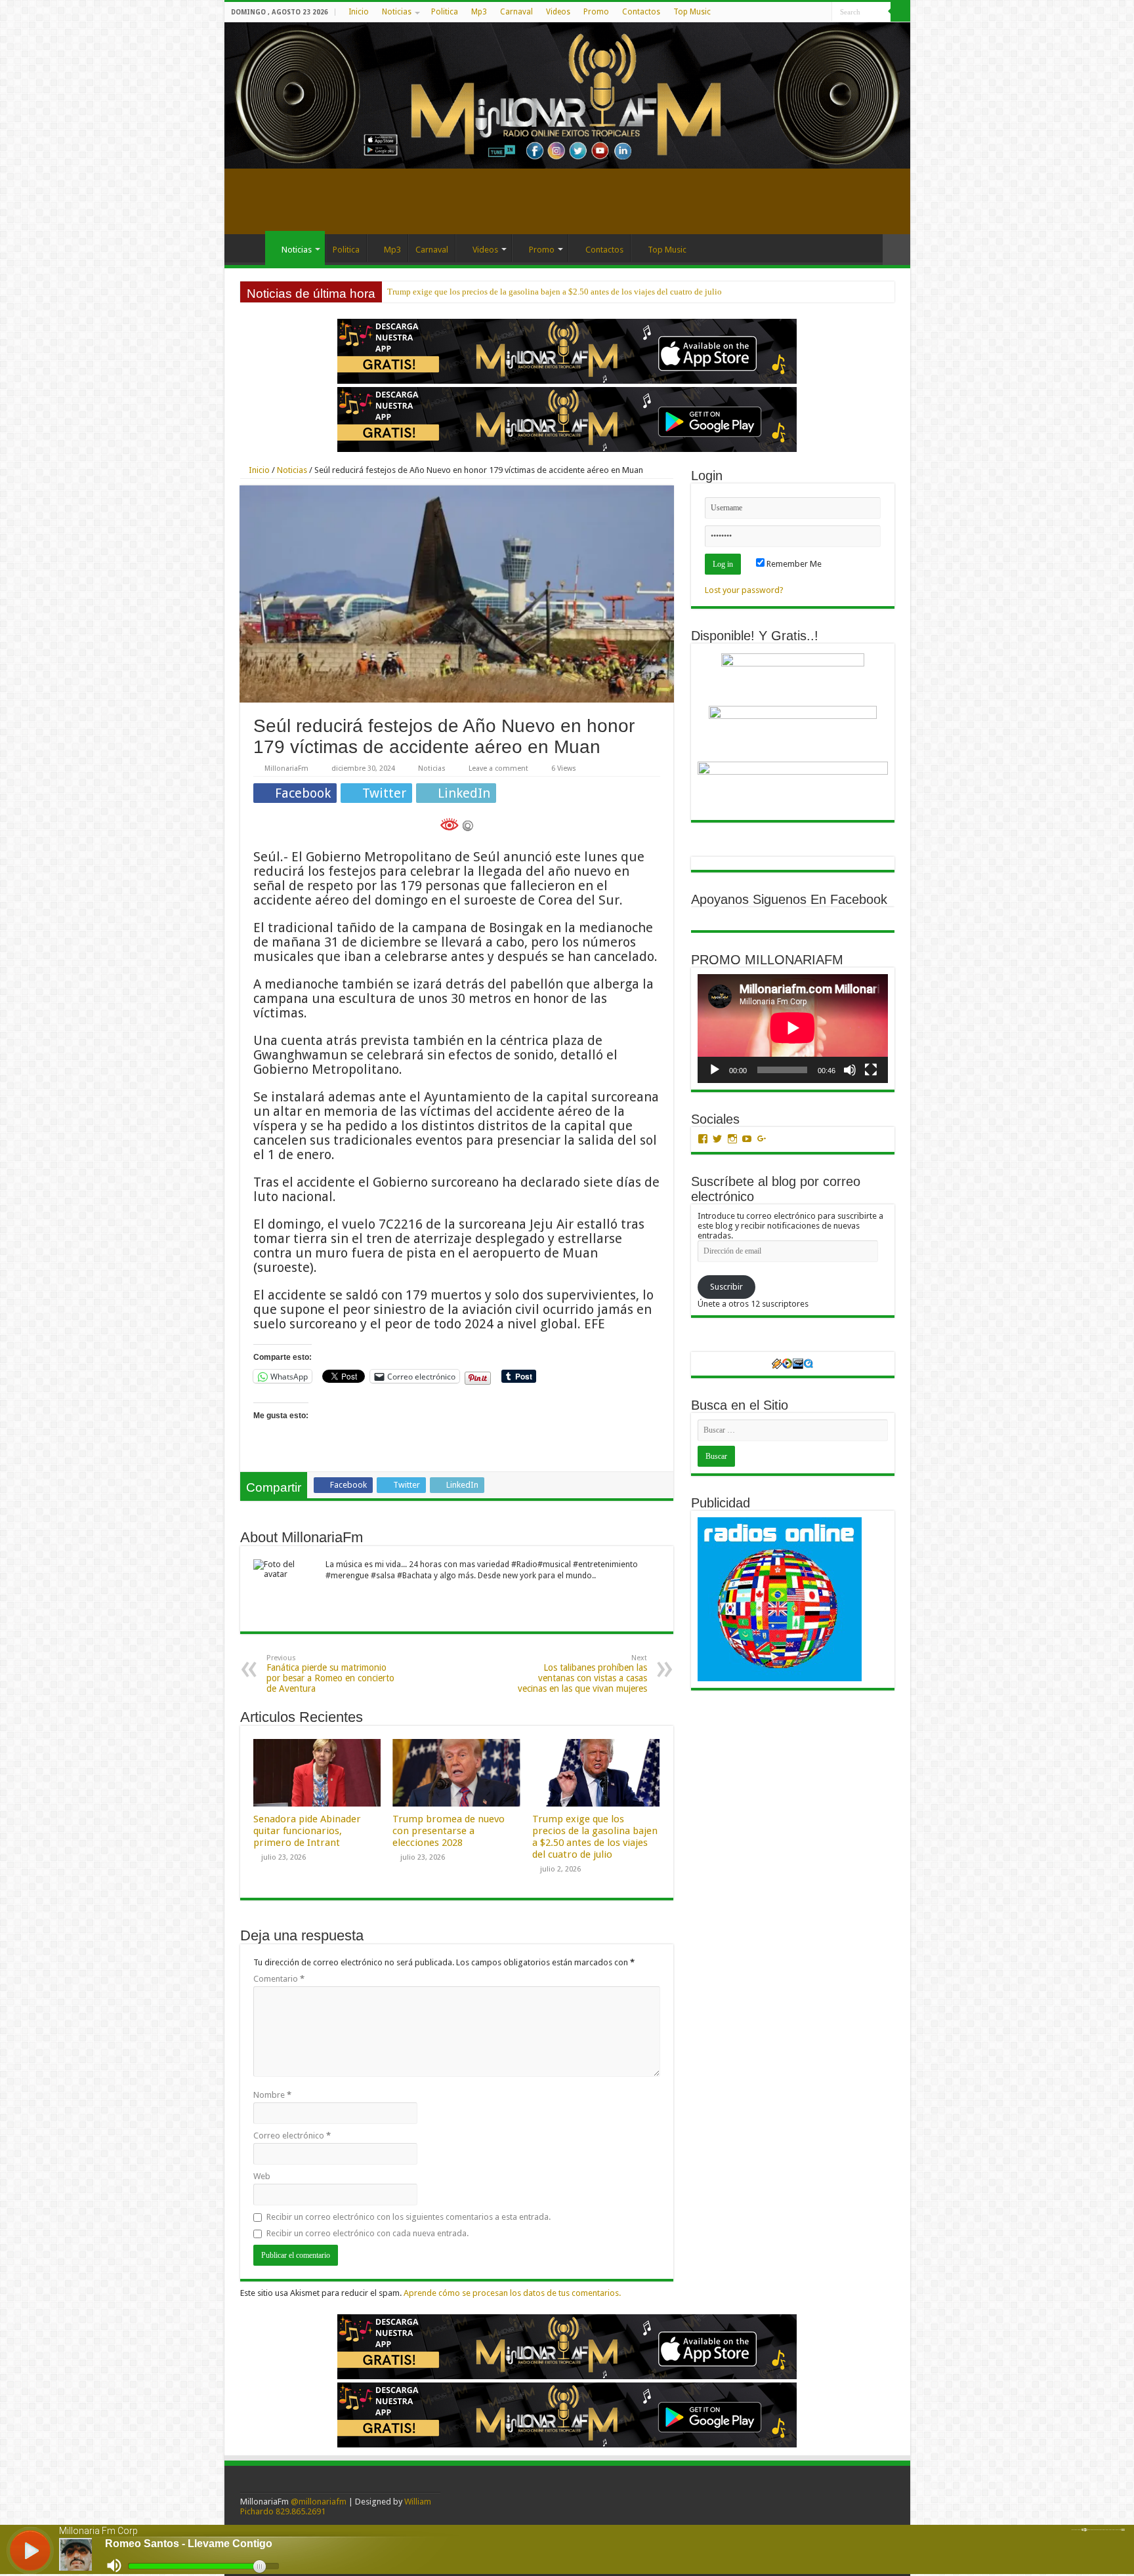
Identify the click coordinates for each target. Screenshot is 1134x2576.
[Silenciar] (850, 1070)
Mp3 (479, 12)
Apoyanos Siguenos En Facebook (789, 899)
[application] (793, 1028)
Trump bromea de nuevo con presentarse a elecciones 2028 (449, 1831)
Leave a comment (498, 768)
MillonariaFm (286, 768)
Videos (558, 12)
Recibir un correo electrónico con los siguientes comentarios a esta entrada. (409, 2217)
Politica (445, 12)
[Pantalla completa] (871, 1070)
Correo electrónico (292, 2136)
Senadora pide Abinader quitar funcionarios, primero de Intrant (307, 1831)
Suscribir (726, 1287)
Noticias (397, 12)
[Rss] (772, 12)
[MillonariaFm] (567, 95)
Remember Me (793, 564)
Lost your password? (744, 590)
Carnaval (516, 12)
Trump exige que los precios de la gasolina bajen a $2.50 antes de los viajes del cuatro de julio (595, 1837)
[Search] (900, 12)
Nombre (272, 2095)
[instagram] (822, 12)
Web (262, 2176)
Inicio (359, 12)
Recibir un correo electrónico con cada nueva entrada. (367, 2233)
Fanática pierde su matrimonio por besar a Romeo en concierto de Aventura (330, 1674)
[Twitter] (797, 12)
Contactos (641, 12)
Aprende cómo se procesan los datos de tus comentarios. (512, 2293)
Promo (596, 12)
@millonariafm (319, 2502)
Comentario (279, 1979)
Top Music (692, 12)
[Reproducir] (715, 1070)
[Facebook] (785, 12)
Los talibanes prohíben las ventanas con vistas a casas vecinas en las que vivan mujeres (582, 1674)
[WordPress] (809, 12)
